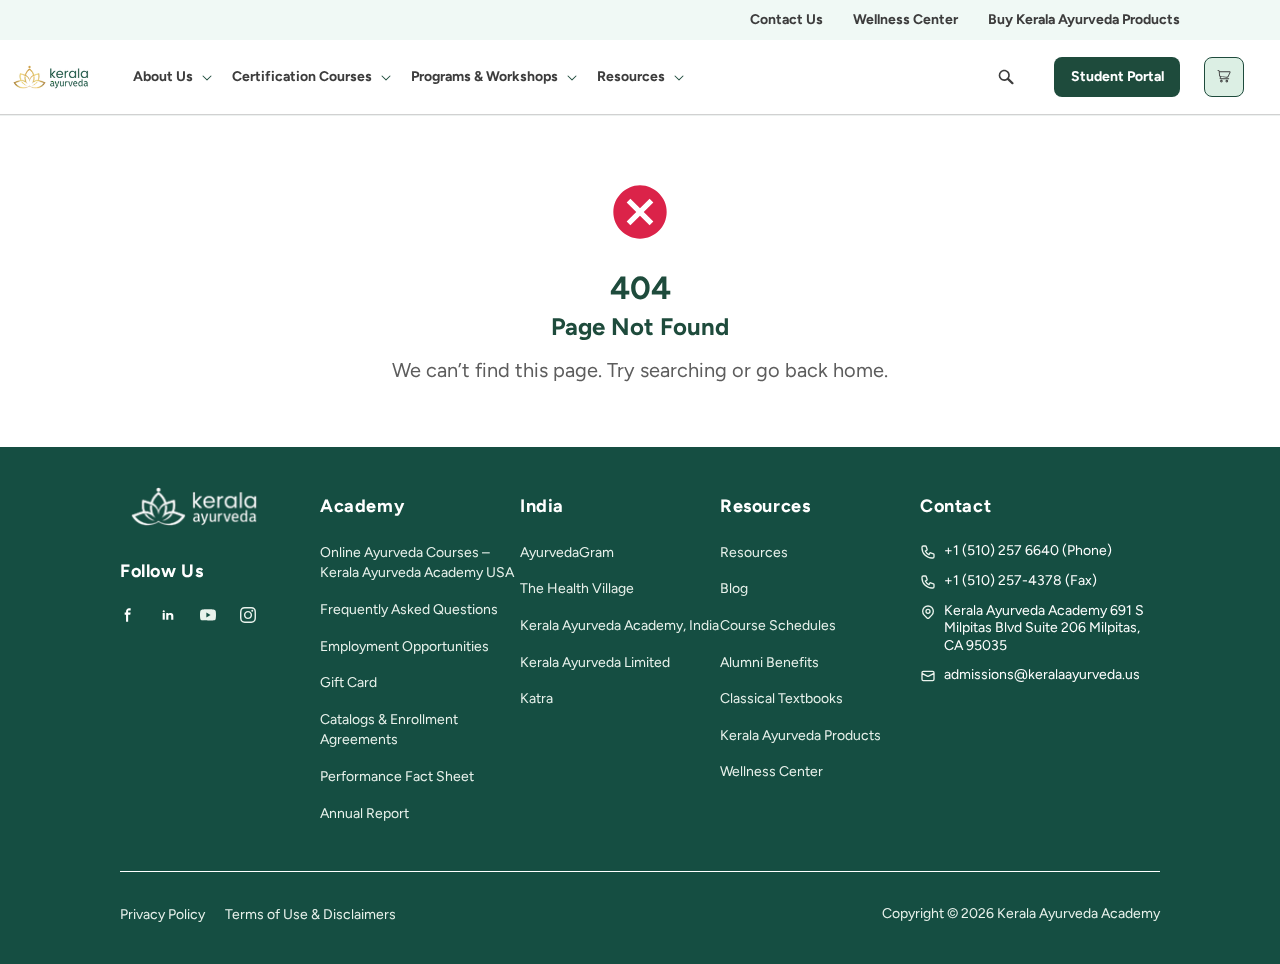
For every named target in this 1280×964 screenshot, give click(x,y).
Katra (536, 698)
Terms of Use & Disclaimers (310, 914)
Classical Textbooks (781, 698)
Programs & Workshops (484, 76)
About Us (163, 76)
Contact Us (786, 19)
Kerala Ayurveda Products (800, 735)
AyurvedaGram (567, 552)
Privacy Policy (162, 914)
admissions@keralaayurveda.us (1042, 674)
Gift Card (348, 682)
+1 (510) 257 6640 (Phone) (1028, 550)
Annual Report (364, 813)
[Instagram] (248, 615)
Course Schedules (778, 625)
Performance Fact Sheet (397, 776)
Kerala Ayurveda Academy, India (619, 625)
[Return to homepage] (194, 521)
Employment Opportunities (404, 646)
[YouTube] (208, 615)
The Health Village (577, 588)
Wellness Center (905, 19)
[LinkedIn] (168, 615)
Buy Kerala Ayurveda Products (1084, 19)
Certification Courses (302, 76)
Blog (734, 588)
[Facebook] (128, 615)
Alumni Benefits (769, 662)
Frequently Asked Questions (409, 609)
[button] (170, 77)
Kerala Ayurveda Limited (595, 662)
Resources (631, 76)
